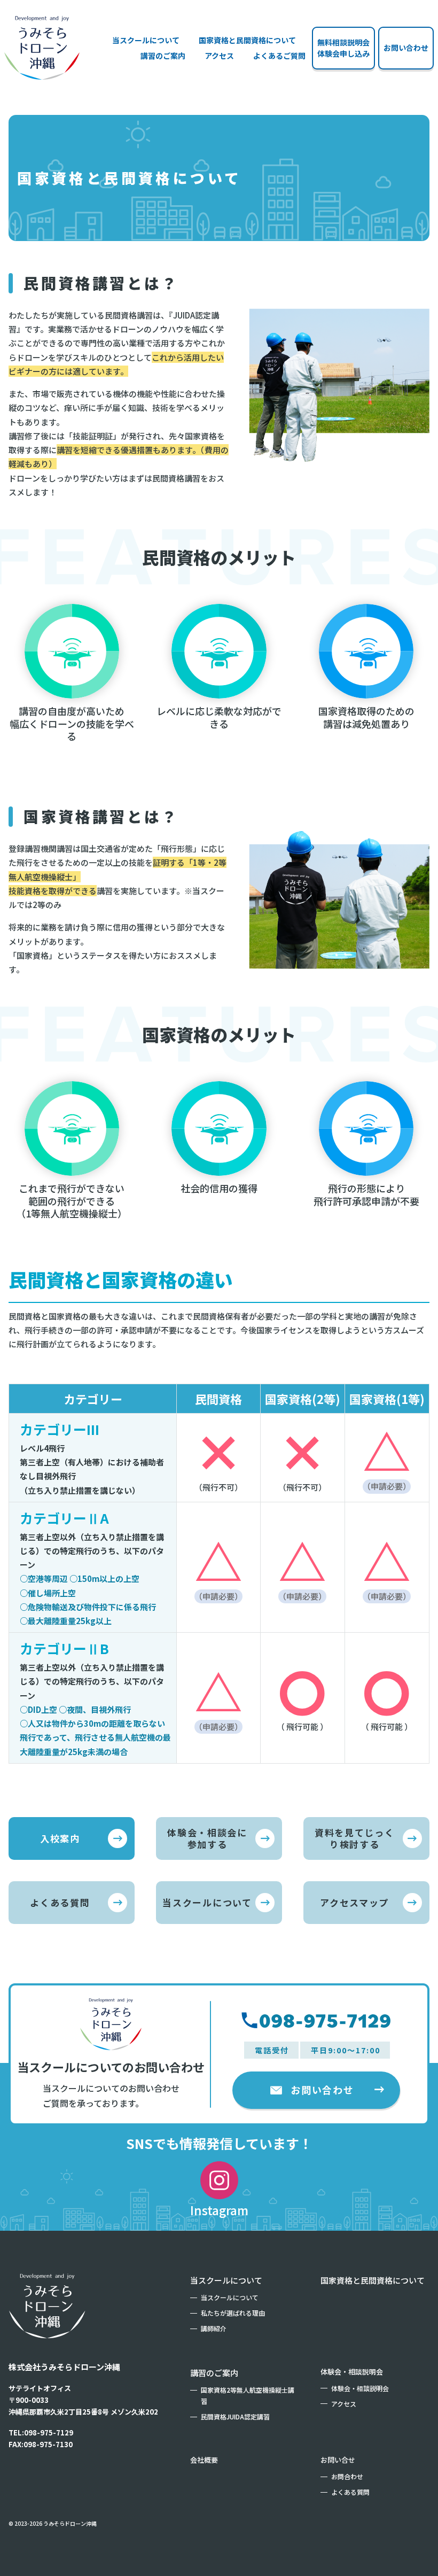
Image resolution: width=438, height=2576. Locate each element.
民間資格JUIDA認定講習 (235, 2416)
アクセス (219, 56)
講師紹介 (214, 2328)
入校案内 (60, 1838)
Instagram (219, 2210)
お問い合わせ (406, 48)
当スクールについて (146, 40)
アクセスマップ (354, 1902)
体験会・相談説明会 (352, 2372)
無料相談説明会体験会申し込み (343, 48)
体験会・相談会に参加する (207, 1838)
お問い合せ (338, 2460)
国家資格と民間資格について (247, 40)
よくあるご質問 (279, 56)
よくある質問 (60, 1902)
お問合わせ (347, 2476)
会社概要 (204, 2460)
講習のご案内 (214, 2373)
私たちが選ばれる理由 (233, 2313)
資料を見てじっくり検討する (354, 1838)
